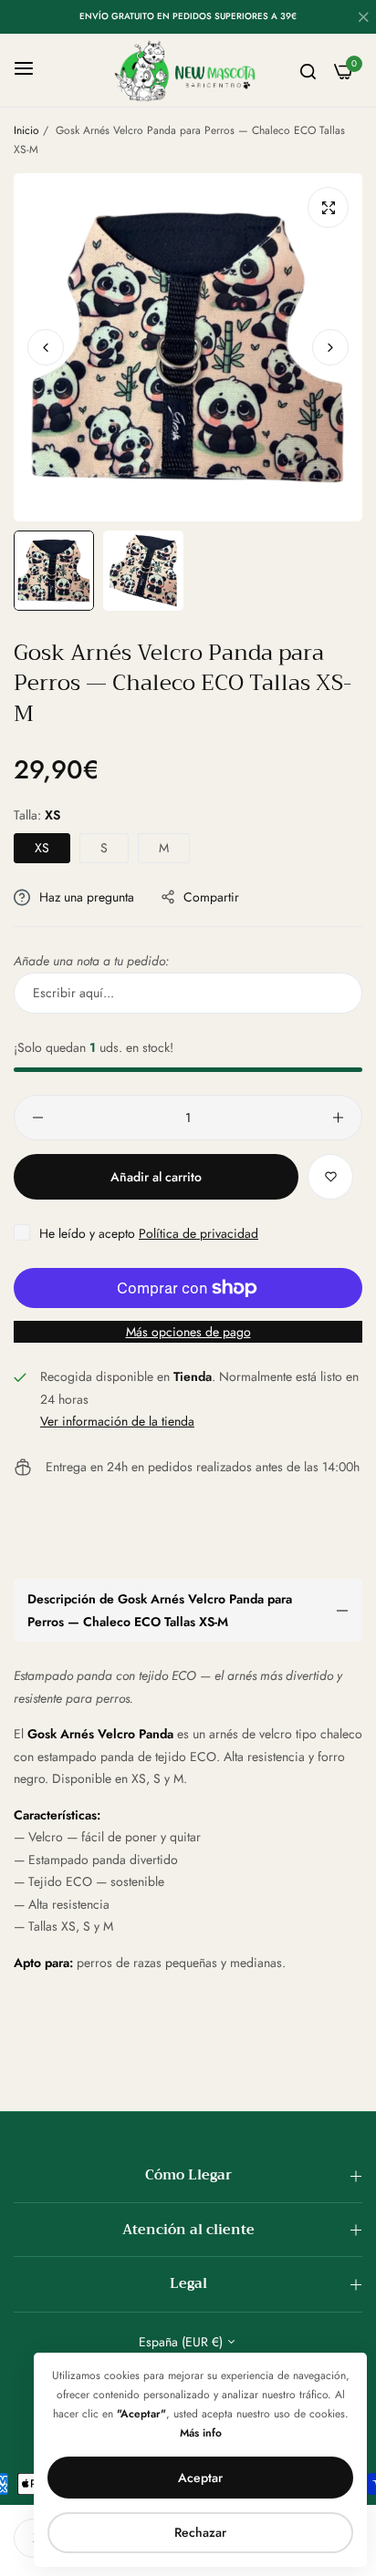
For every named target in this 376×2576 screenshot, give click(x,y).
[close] (363, 19)
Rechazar (200, 2532)
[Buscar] (308, 71)
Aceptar (200, 2478)
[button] (330, 347)
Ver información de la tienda (117, 1421)
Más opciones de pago (188, 1332)
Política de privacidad (198, 1233)
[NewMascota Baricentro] (188, 70)
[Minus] (38, 1118)
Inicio (26, 130)
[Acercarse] (328, 207)
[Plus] (338, 1118)
